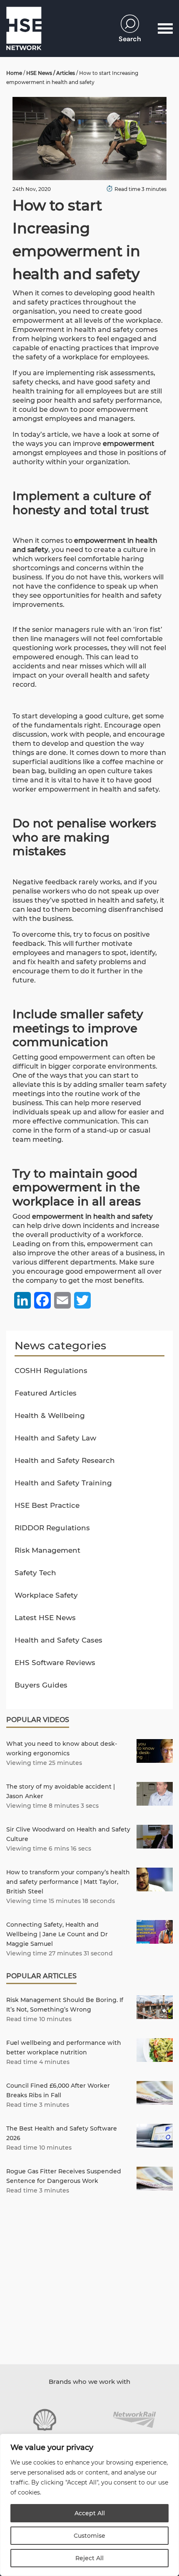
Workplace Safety (46, 1595)
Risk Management (47, 1550)
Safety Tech (35, 1573)
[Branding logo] (45, 2420)
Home (14, 73)
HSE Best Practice (47, 1505)
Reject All (89, 2558)
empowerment (129, 444)
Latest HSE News (45, 1618)
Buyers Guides (41, 1685)
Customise (89, 2536)
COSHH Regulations (51, 1371)
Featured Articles (46, 1393)
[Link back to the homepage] (24, 28)
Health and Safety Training (63, 1483)
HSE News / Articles (51, 73)
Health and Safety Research (65, 1460)
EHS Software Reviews (55, 1663)
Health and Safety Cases (58, 1640)
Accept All (90, 2513)
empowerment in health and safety (92, 1216)
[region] (89, 2505)
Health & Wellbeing (50, 1415)
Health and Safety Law (55, 1438)
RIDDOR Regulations (52, 1528)
